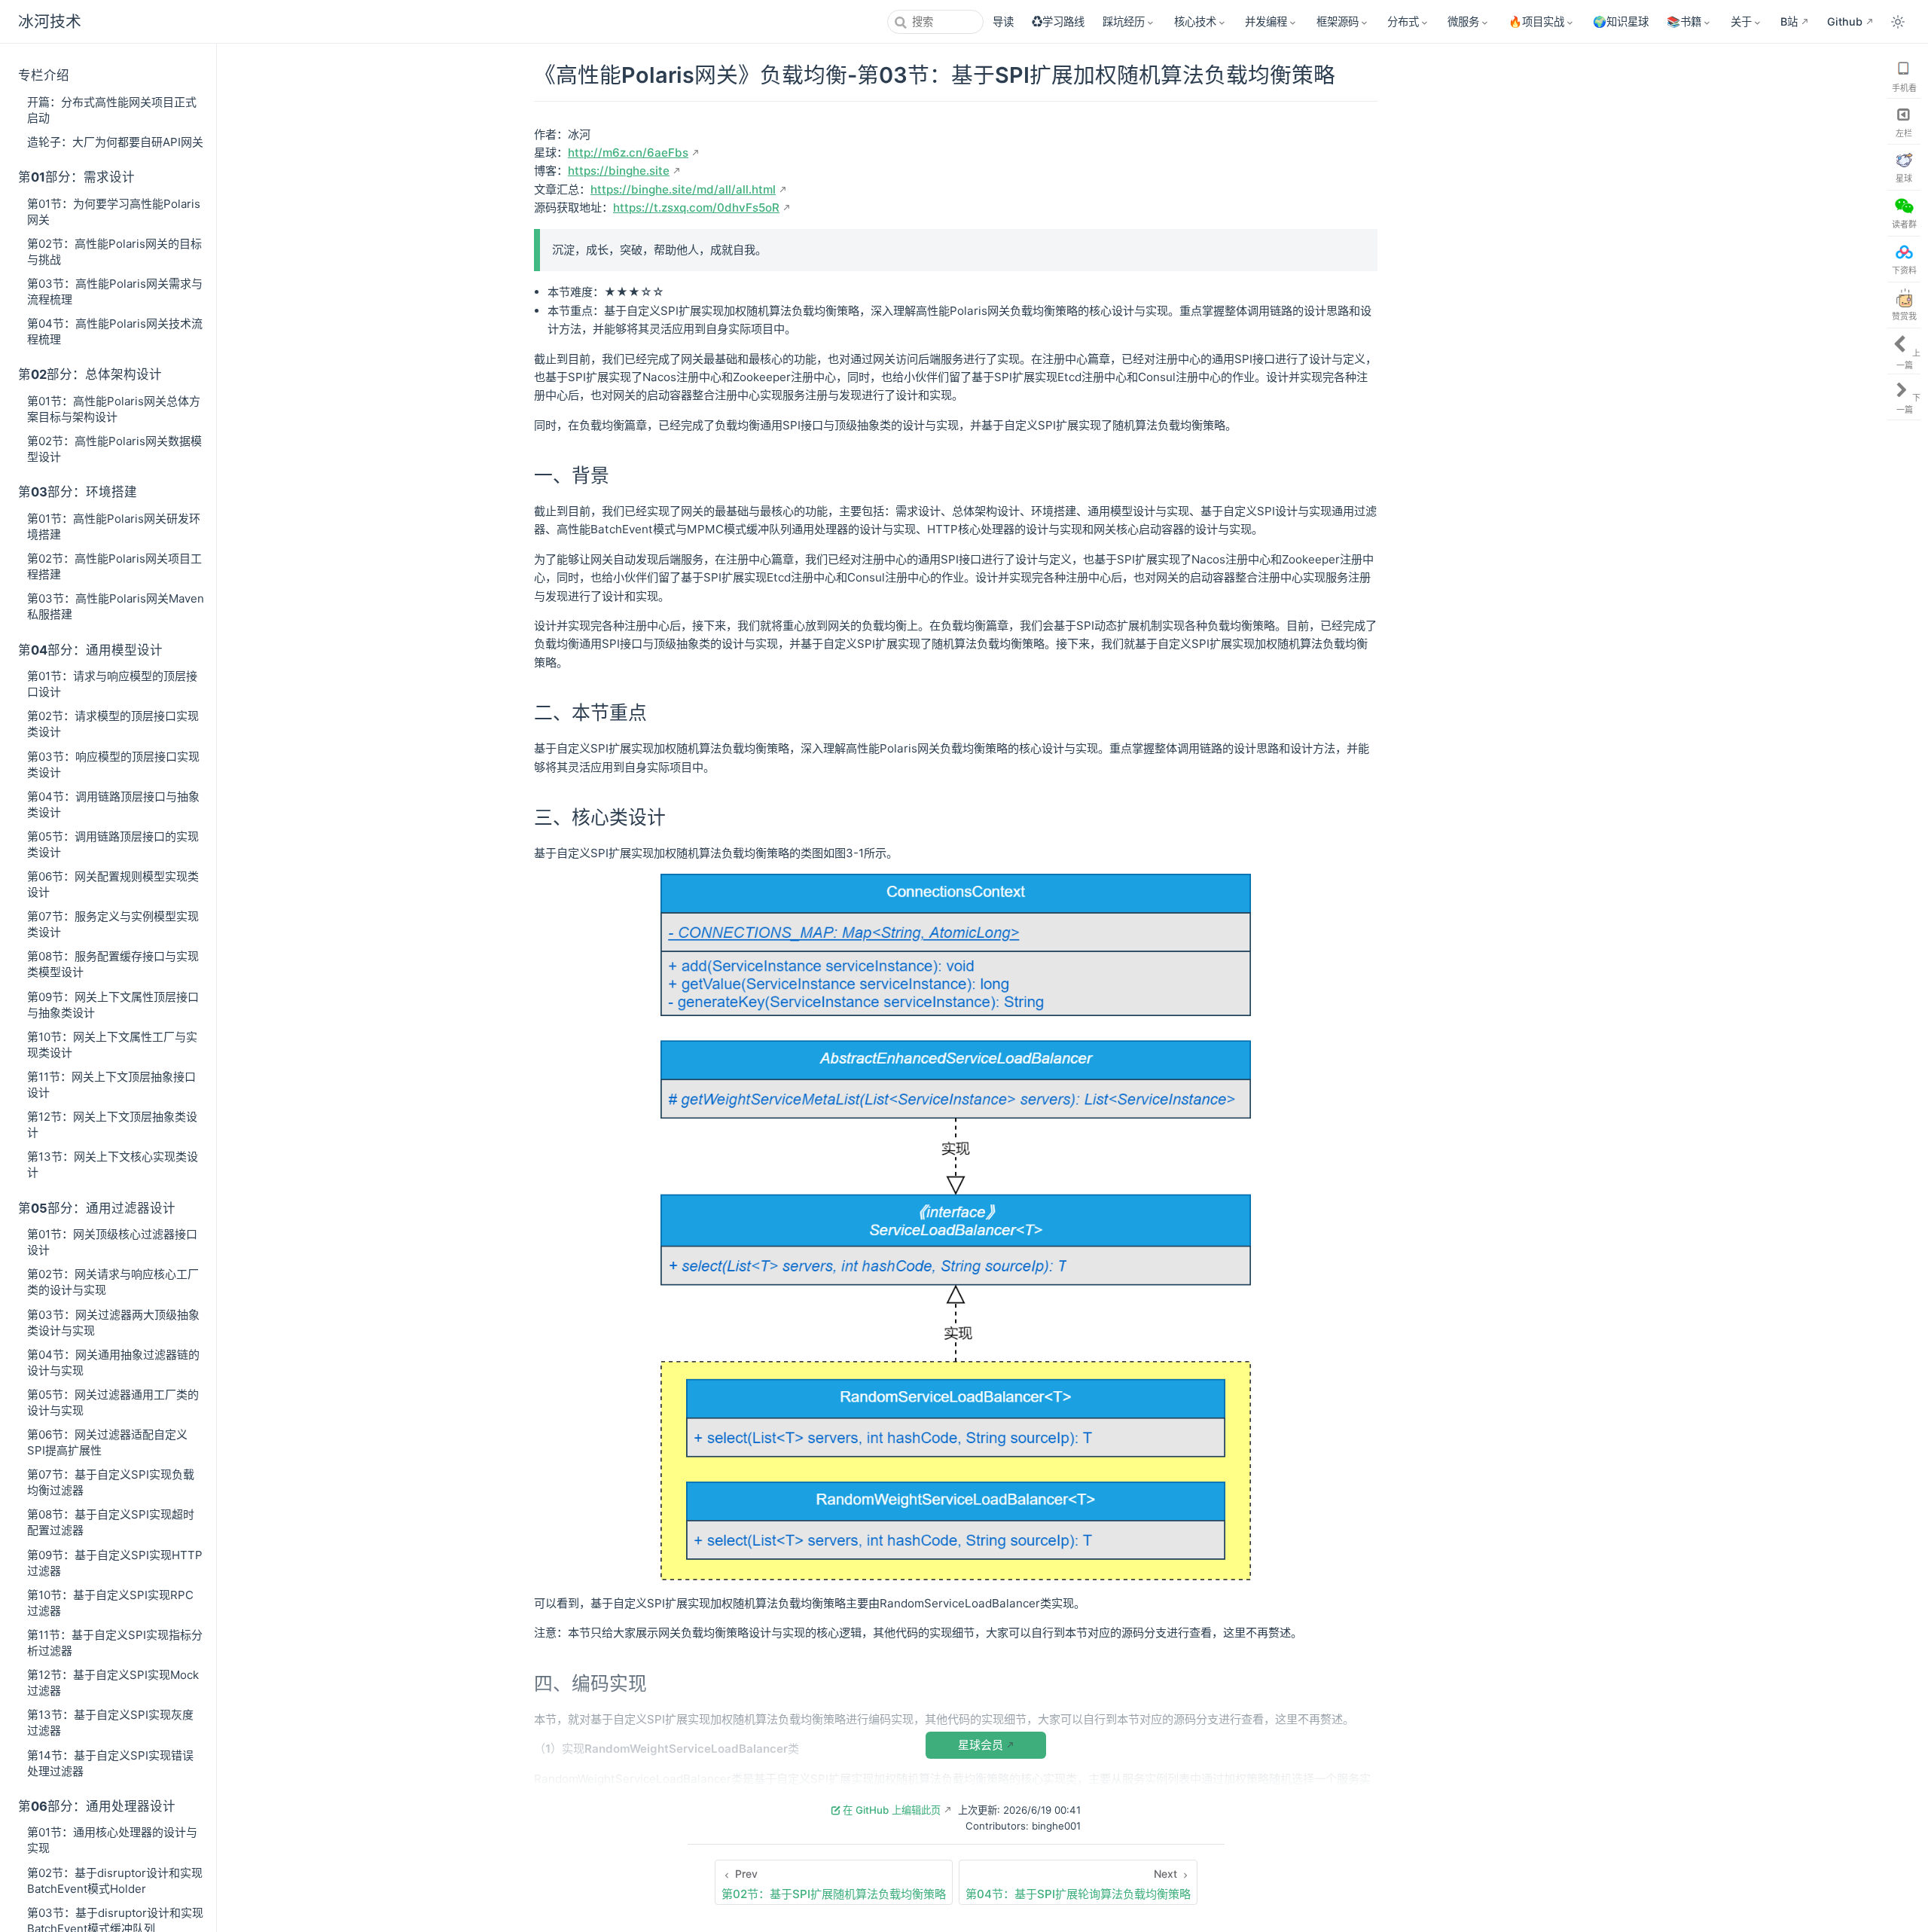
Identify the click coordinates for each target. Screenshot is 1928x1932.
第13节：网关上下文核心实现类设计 (113, 1164)
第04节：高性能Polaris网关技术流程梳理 (115, 331)
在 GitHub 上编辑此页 (892, 1810)
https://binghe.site (619, 171)
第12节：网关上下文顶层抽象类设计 (112, 1125)
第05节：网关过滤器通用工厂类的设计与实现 (113, 1402)
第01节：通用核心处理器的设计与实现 (112, 1840)
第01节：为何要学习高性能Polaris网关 (114, 212)
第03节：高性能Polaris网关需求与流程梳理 (115, 291)
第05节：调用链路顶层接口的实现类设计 (113, 844)
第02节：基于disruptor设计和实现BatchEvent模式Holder (115, 1881)
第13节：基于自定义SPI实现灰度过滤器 (110, 1723)
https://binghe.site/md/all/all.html (683, 189)
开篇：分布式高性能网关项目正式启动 (112, 110)
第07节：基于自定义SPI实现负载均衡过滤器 (111, 1482)
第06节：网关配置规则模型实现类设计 (113, 884)
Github (1845, 21)
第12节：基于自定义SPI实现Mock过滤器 (113, 1683)
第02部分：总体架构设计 (90, 374)
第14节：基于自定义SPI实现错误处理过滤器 (110, 1763)
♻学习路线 (1058, 21)
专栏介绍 (44, 75)
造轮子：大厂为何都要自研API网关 (115, 142)
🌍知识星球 (1621, 21)
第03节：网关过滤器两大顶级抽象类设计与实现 (113, 1323)
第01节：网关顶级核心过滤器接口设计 (112, 1242)
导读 (1003, 21)
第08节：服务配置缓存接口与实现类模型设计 (113, 964)
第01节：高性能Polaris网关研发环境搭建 (114, 526)
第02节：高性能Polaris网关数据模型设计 (114, 449)
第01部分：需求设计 (76, 177)
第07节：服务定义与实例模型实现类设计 (113, 924)
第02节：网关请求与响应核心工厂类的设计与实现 (113, 1282)
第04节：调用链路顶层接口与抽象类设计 (113, 804)
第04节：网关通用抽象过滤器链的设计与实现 (113, 1363)
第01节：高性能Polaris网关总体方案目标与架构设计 (114, 409)
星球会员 (981, 1745)
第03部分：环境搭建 (78, 492)
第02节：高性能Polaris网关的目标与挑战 (114, 252)
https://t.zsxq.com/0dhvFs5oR (696, 208)
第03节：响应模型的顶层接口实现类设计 (113, 765)
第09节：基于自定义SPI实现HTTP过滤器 (115, 1563)
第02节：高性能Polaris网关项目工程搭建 (114, 566)
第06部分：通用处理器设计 (97, 1806)
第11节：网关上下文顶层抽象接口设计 (111, 1085)
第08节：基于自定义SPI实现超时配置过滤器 (111, 1522)
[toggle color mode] (1898, 22)
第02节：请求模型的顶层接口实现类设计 (113, 724)
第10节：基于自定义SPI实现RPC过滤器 (110, 1603)
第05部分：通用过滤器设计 (97, 1208)
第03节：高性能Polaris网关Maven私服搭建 (116, 606)
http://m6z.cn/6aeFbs (628, 153)
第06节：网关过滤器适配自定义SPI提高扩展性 (107, 1442)
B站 (1789, 21)
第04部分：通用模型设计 (90, 650)
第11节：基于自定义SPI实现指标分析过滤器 (115, 1643)
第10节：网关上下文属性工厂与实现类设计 (112, 1045)
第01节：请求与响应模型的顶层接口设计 (112, 684)
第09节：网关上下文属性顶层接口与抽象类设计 (113, 1005)
